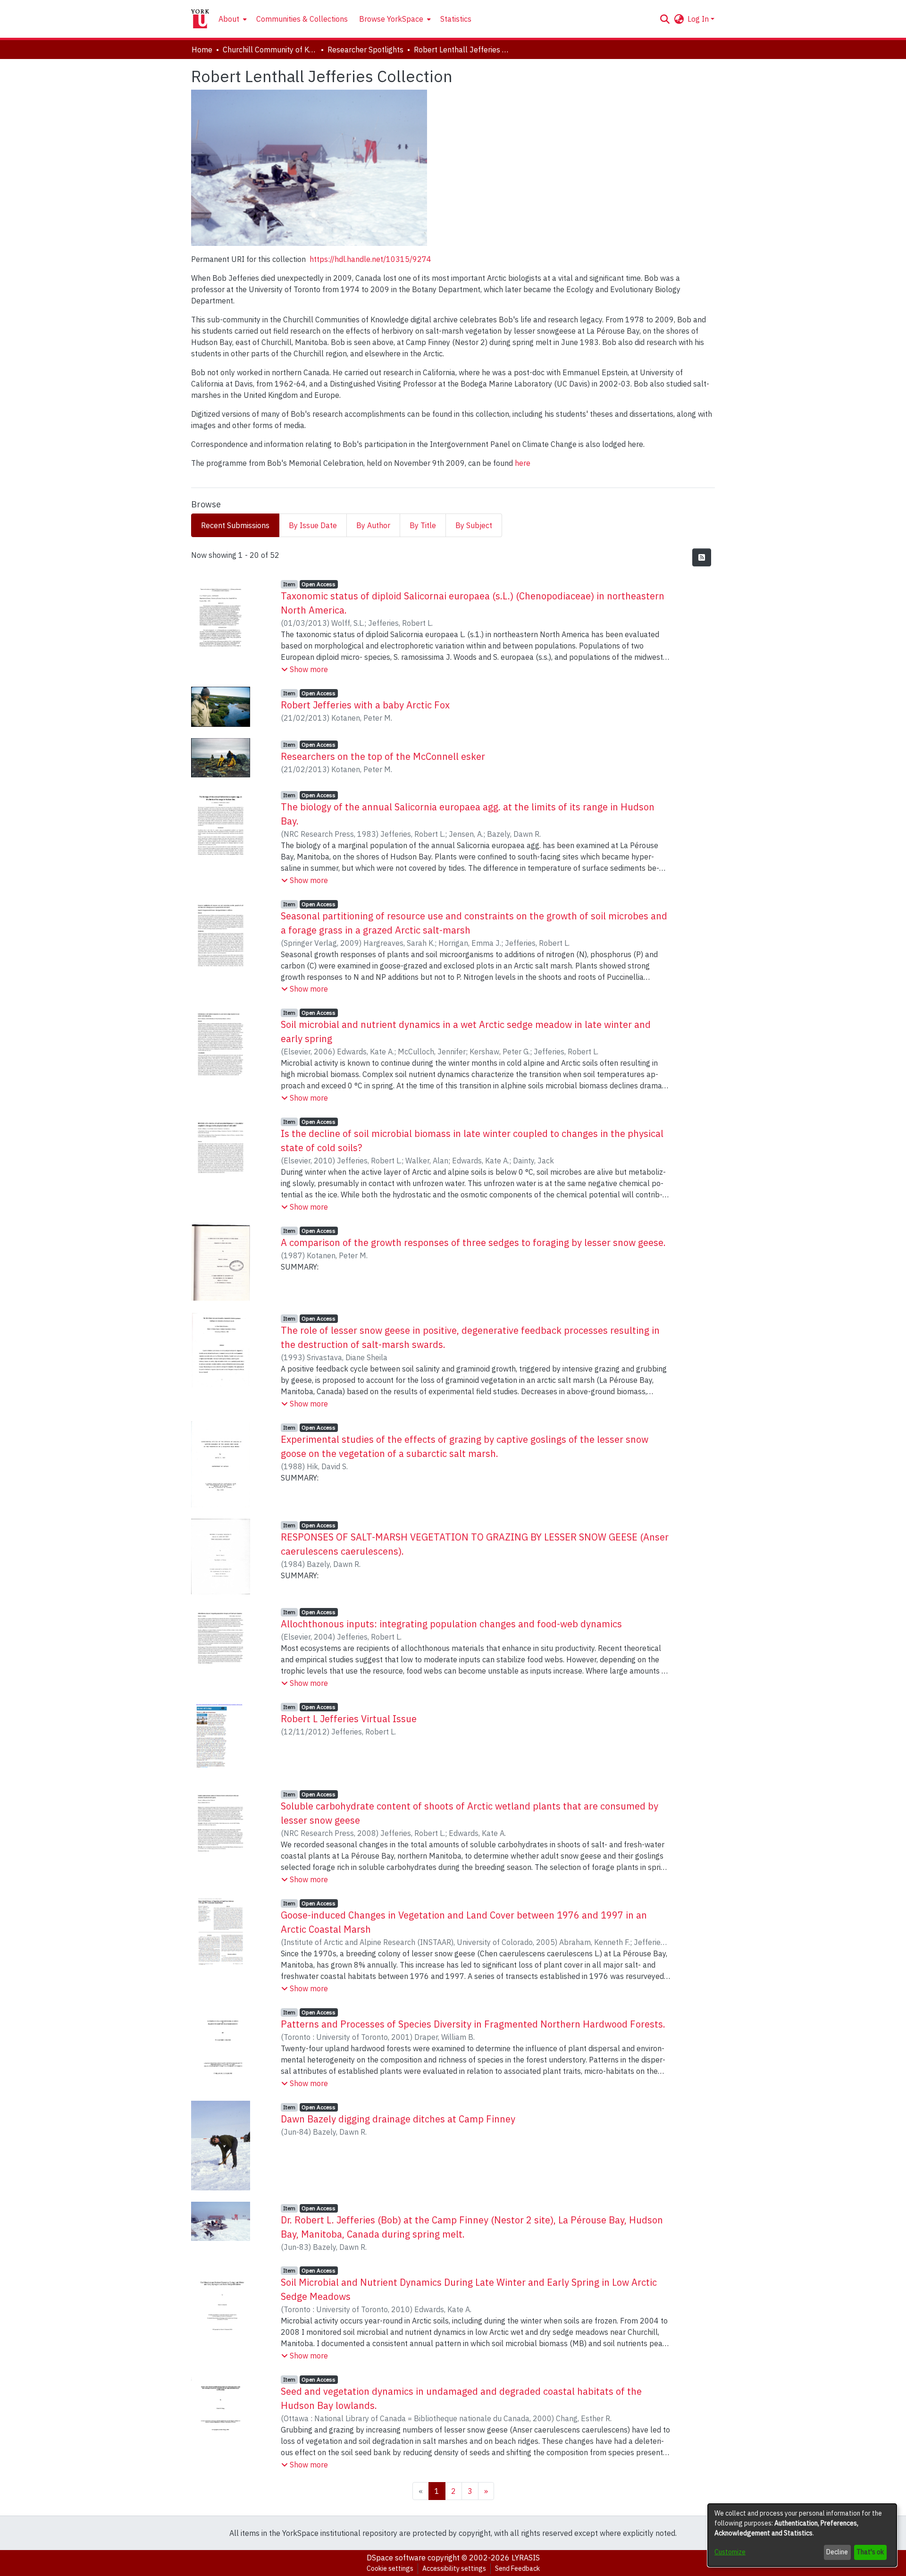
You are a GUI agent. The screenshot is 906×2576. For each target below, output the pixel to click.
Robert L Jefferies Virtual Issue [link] (349, 1719)
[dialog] (802, 2535)
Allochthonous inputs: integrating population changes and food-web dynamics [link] (451, 1624)
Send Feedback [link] (517, 2568)
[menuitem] (232, 19)
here (523, 463)
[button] (665, 19)
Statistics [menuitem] (456, 19)
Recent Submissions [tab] (235, 525)
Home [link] (202, 50)
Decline (837, 2552)
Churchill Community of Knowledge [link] (270, 50)
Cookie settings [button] (390, 2568)
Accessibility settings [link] (454, 2568)
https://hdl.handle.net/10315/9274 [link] (370, 259)
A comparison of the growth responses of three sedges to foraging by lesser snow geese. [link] (473, 1242)
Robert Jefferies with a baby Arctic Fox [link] (365, 705)
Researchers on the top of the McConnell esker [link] (383, 756)
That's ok (870, 2552)
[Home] (200, 19)
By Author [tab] (373, 525)
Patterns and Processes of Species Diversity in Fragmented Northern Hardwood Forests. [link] (473, 2024)
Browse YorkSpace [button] (391, 19)
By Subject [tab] (474, 525)
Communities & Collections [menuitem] (302, 19)
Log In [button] (699, 19)
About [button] (229, 19)
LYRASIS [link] (526, 2558)
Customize (730, 2552)
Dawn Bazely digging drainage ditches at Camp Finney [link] (398, 2119)
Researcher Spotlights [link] (365, 50)
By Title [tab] (423, 525)
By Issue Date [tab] (313, 525)
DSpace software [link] (396, 2558)
